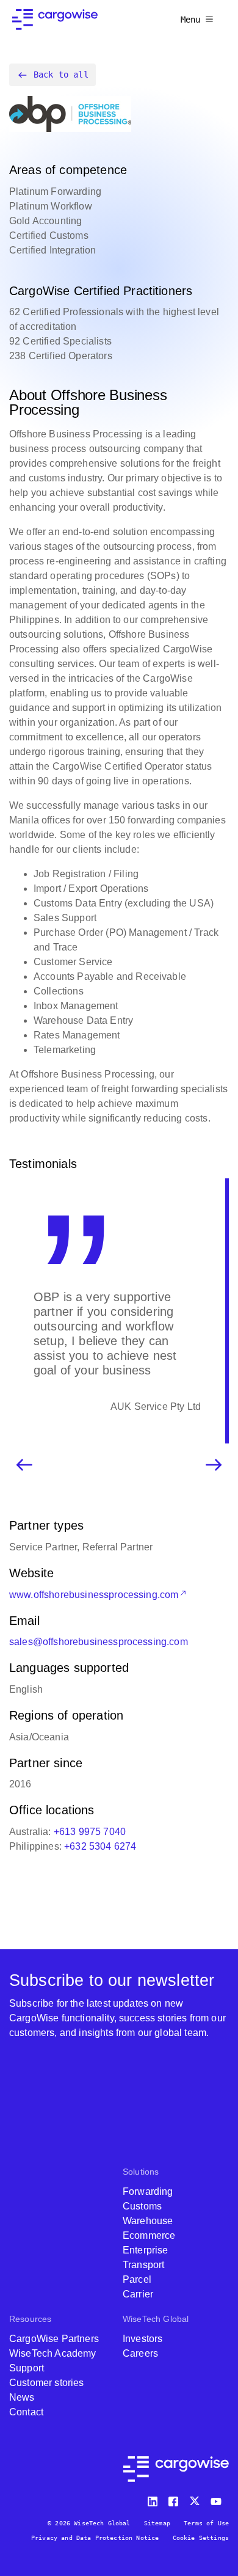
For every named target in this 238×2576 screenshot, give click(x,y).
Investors (142, 2339)
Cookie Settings (201, 2538)
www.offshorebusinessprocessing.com (94, 1580)
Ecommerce (149, 2235)
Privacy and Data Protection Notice (95, 2538)
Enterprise (146, 2250)
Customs (142, 2206)
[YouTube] (218, 2499)
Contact (26, 2412)
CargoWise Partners (54, 2339)
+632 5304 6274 (100, 1832)
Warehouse (148, 2221)
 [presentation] (24, 1450)
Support (27, 2368)
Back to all (61, 75)
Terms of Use (206, 2523)
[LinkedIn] (154, 2499)
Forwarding (148, 2191)
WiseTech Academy (53, 2353)
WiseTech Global (156, 2319)
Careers (140, 2353)
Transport (143, 2265)
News (22, 2397)
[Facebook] (175, 2499)
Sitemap (157, 2523)
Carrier (138, 2294)
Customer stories (47, 2383)
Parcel (137, 2279)
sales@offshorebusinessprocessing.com (99, 1627)
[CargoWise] (55, 20)
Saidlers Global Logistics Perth (132, 1392)
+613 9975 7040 (90, 1817)
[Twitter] (196, 2499)
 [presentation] (214, 1450)
